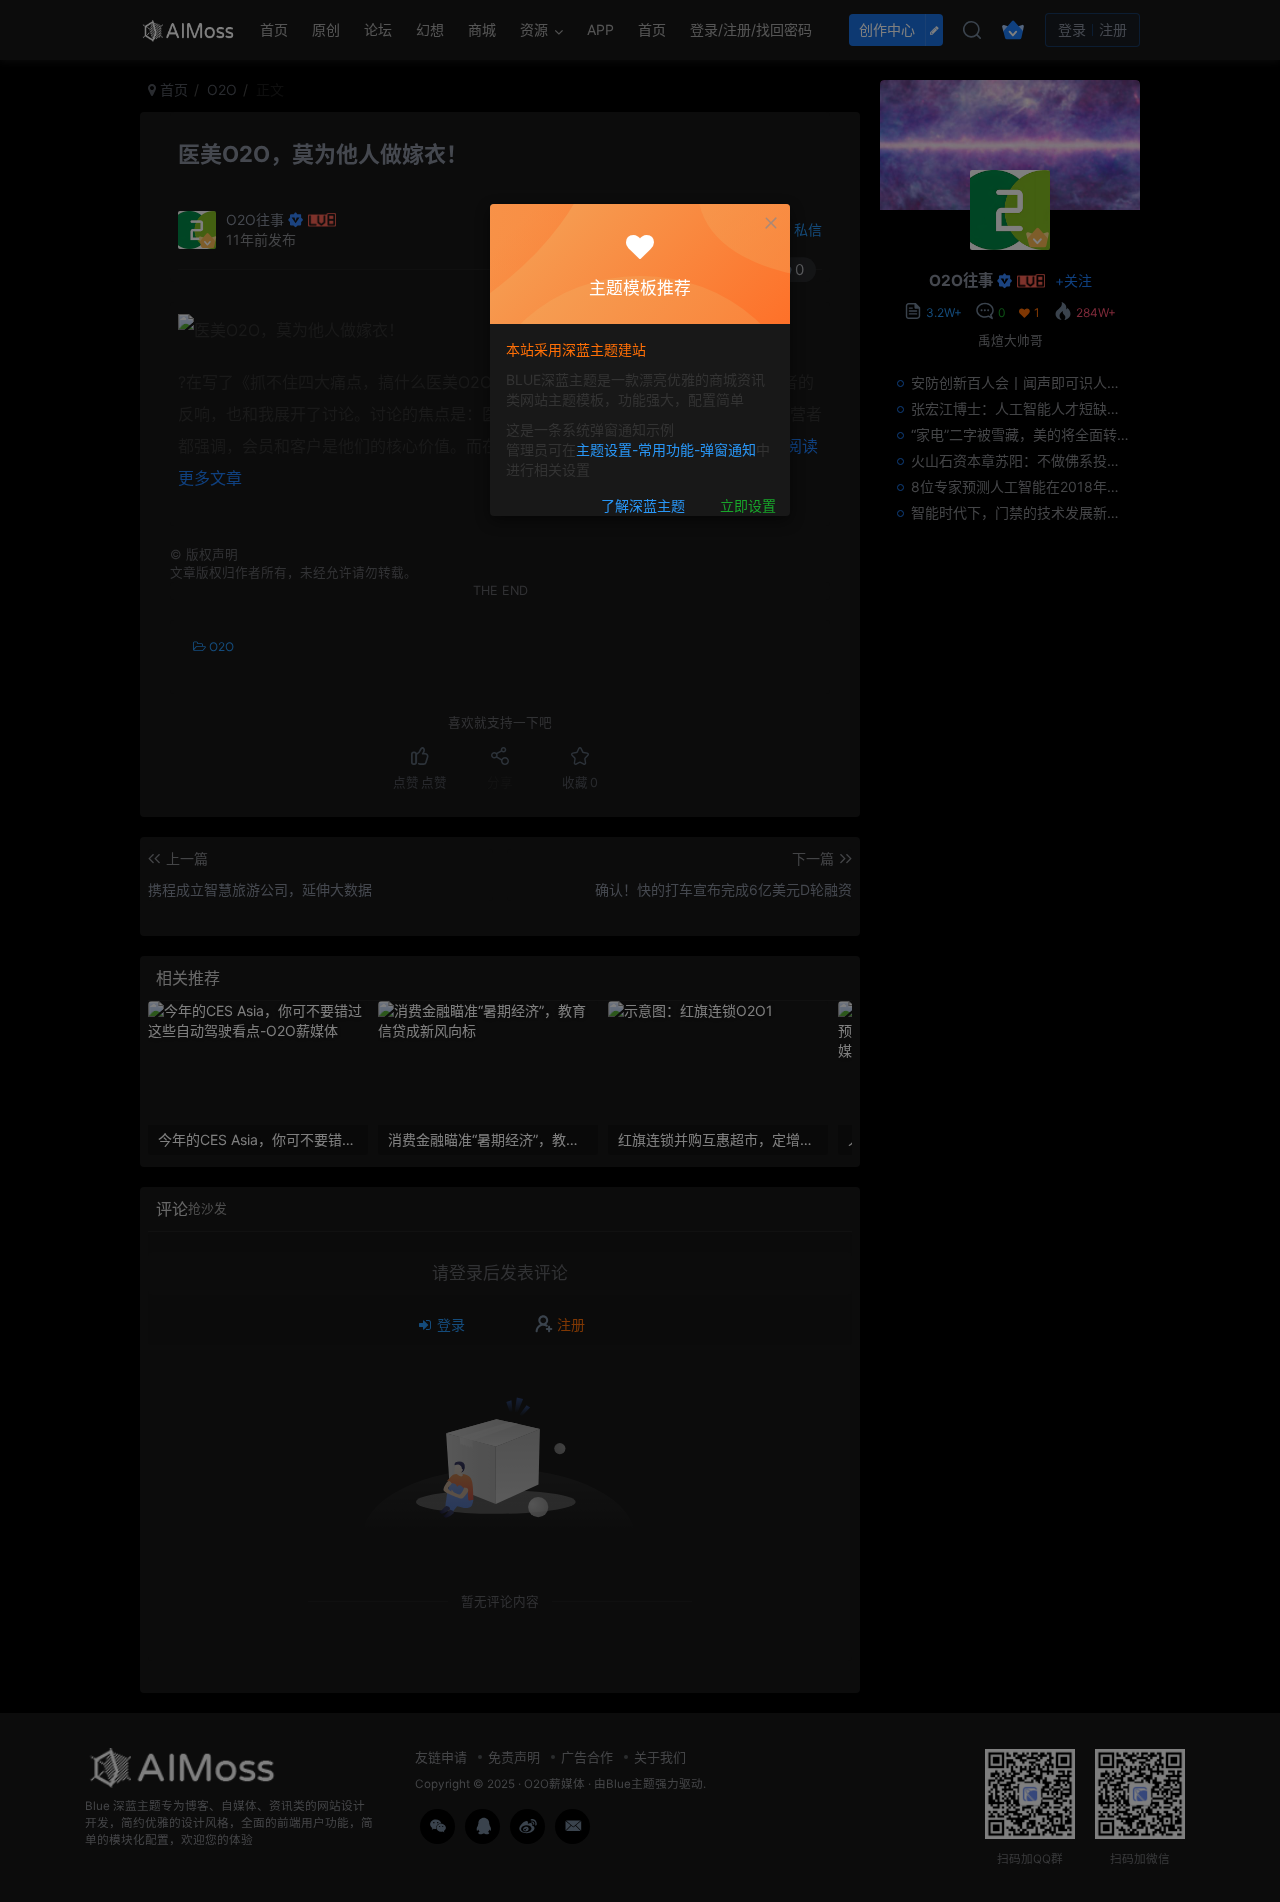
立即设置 (748, 505)
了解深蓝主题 (643, 505)
